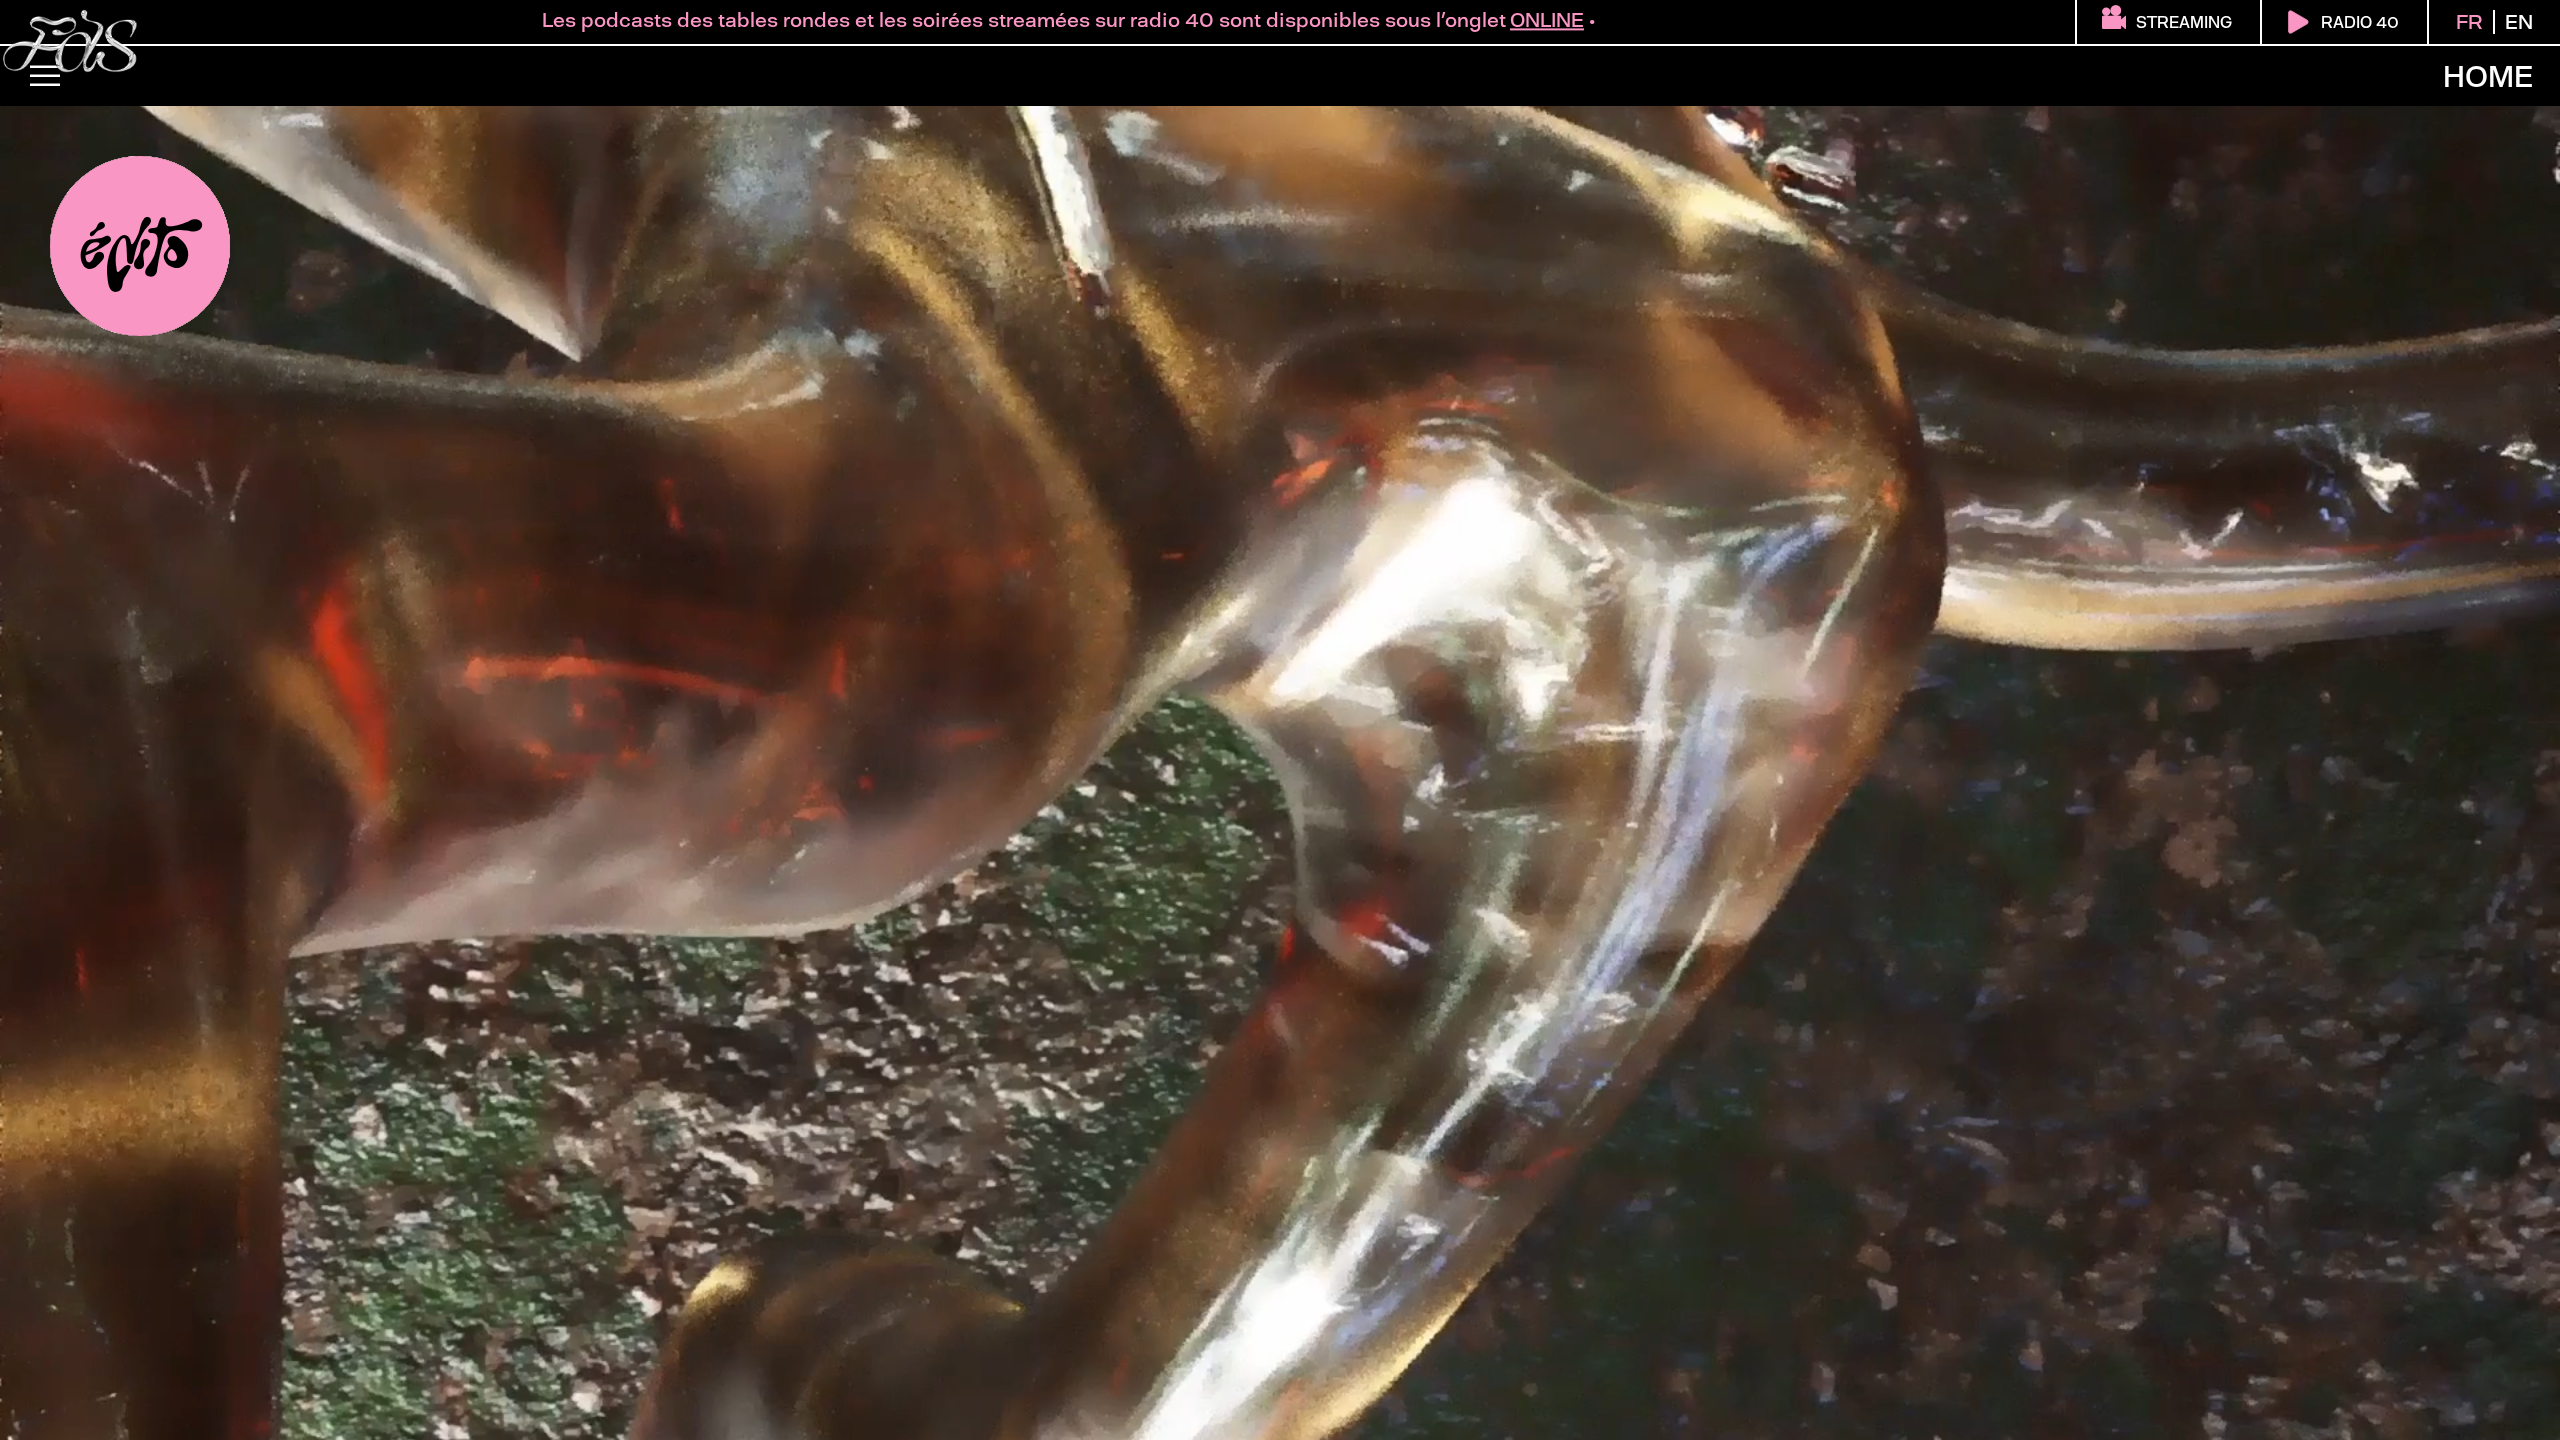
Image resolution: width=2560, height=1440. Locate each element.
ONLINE (1234, 20)
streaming (2184, 22)
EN (2519, 22)
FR (2469, 22)
